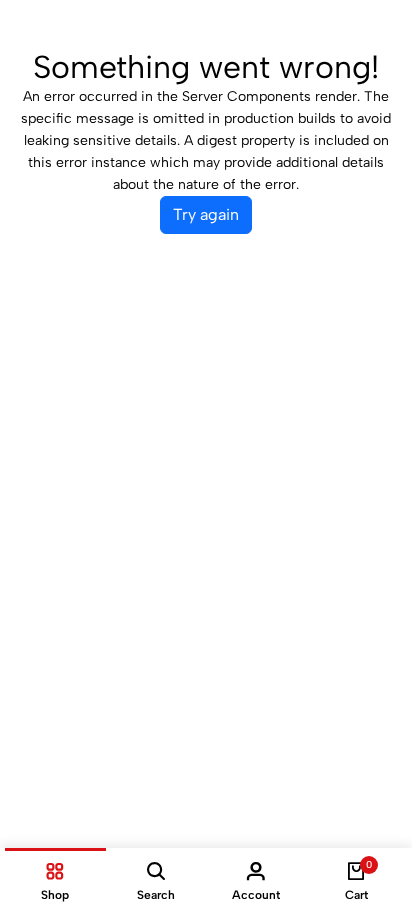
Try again (206, 214)
